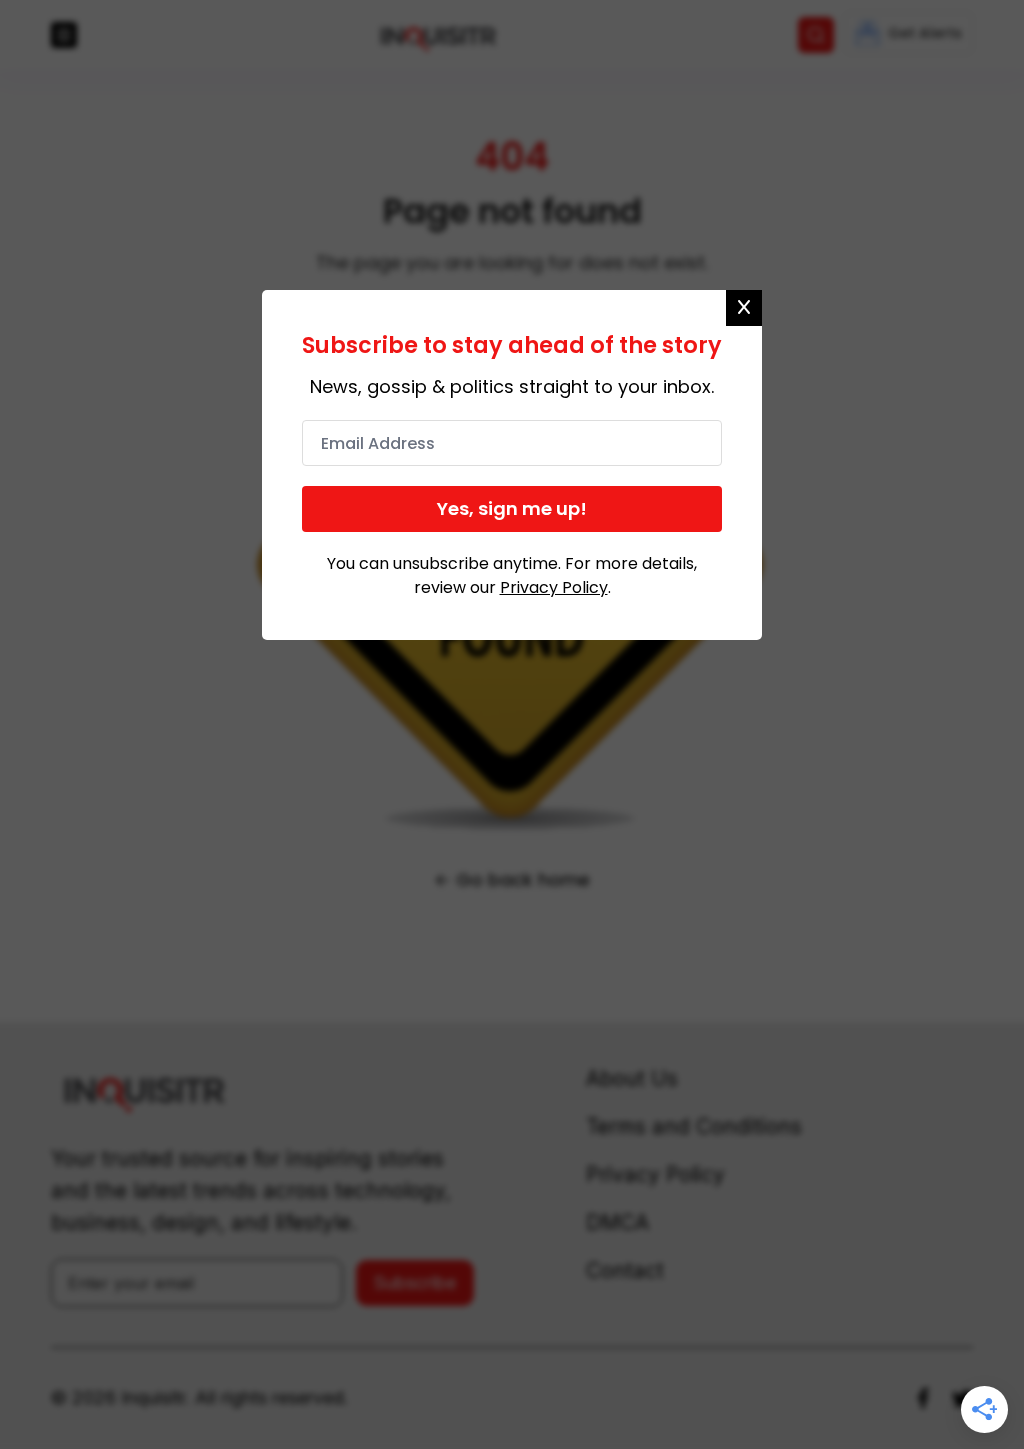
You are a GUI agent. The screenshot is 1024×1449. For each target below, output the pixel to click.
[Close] (744, 308)
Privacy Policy (554, 587)
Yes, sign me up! (512, 508)
